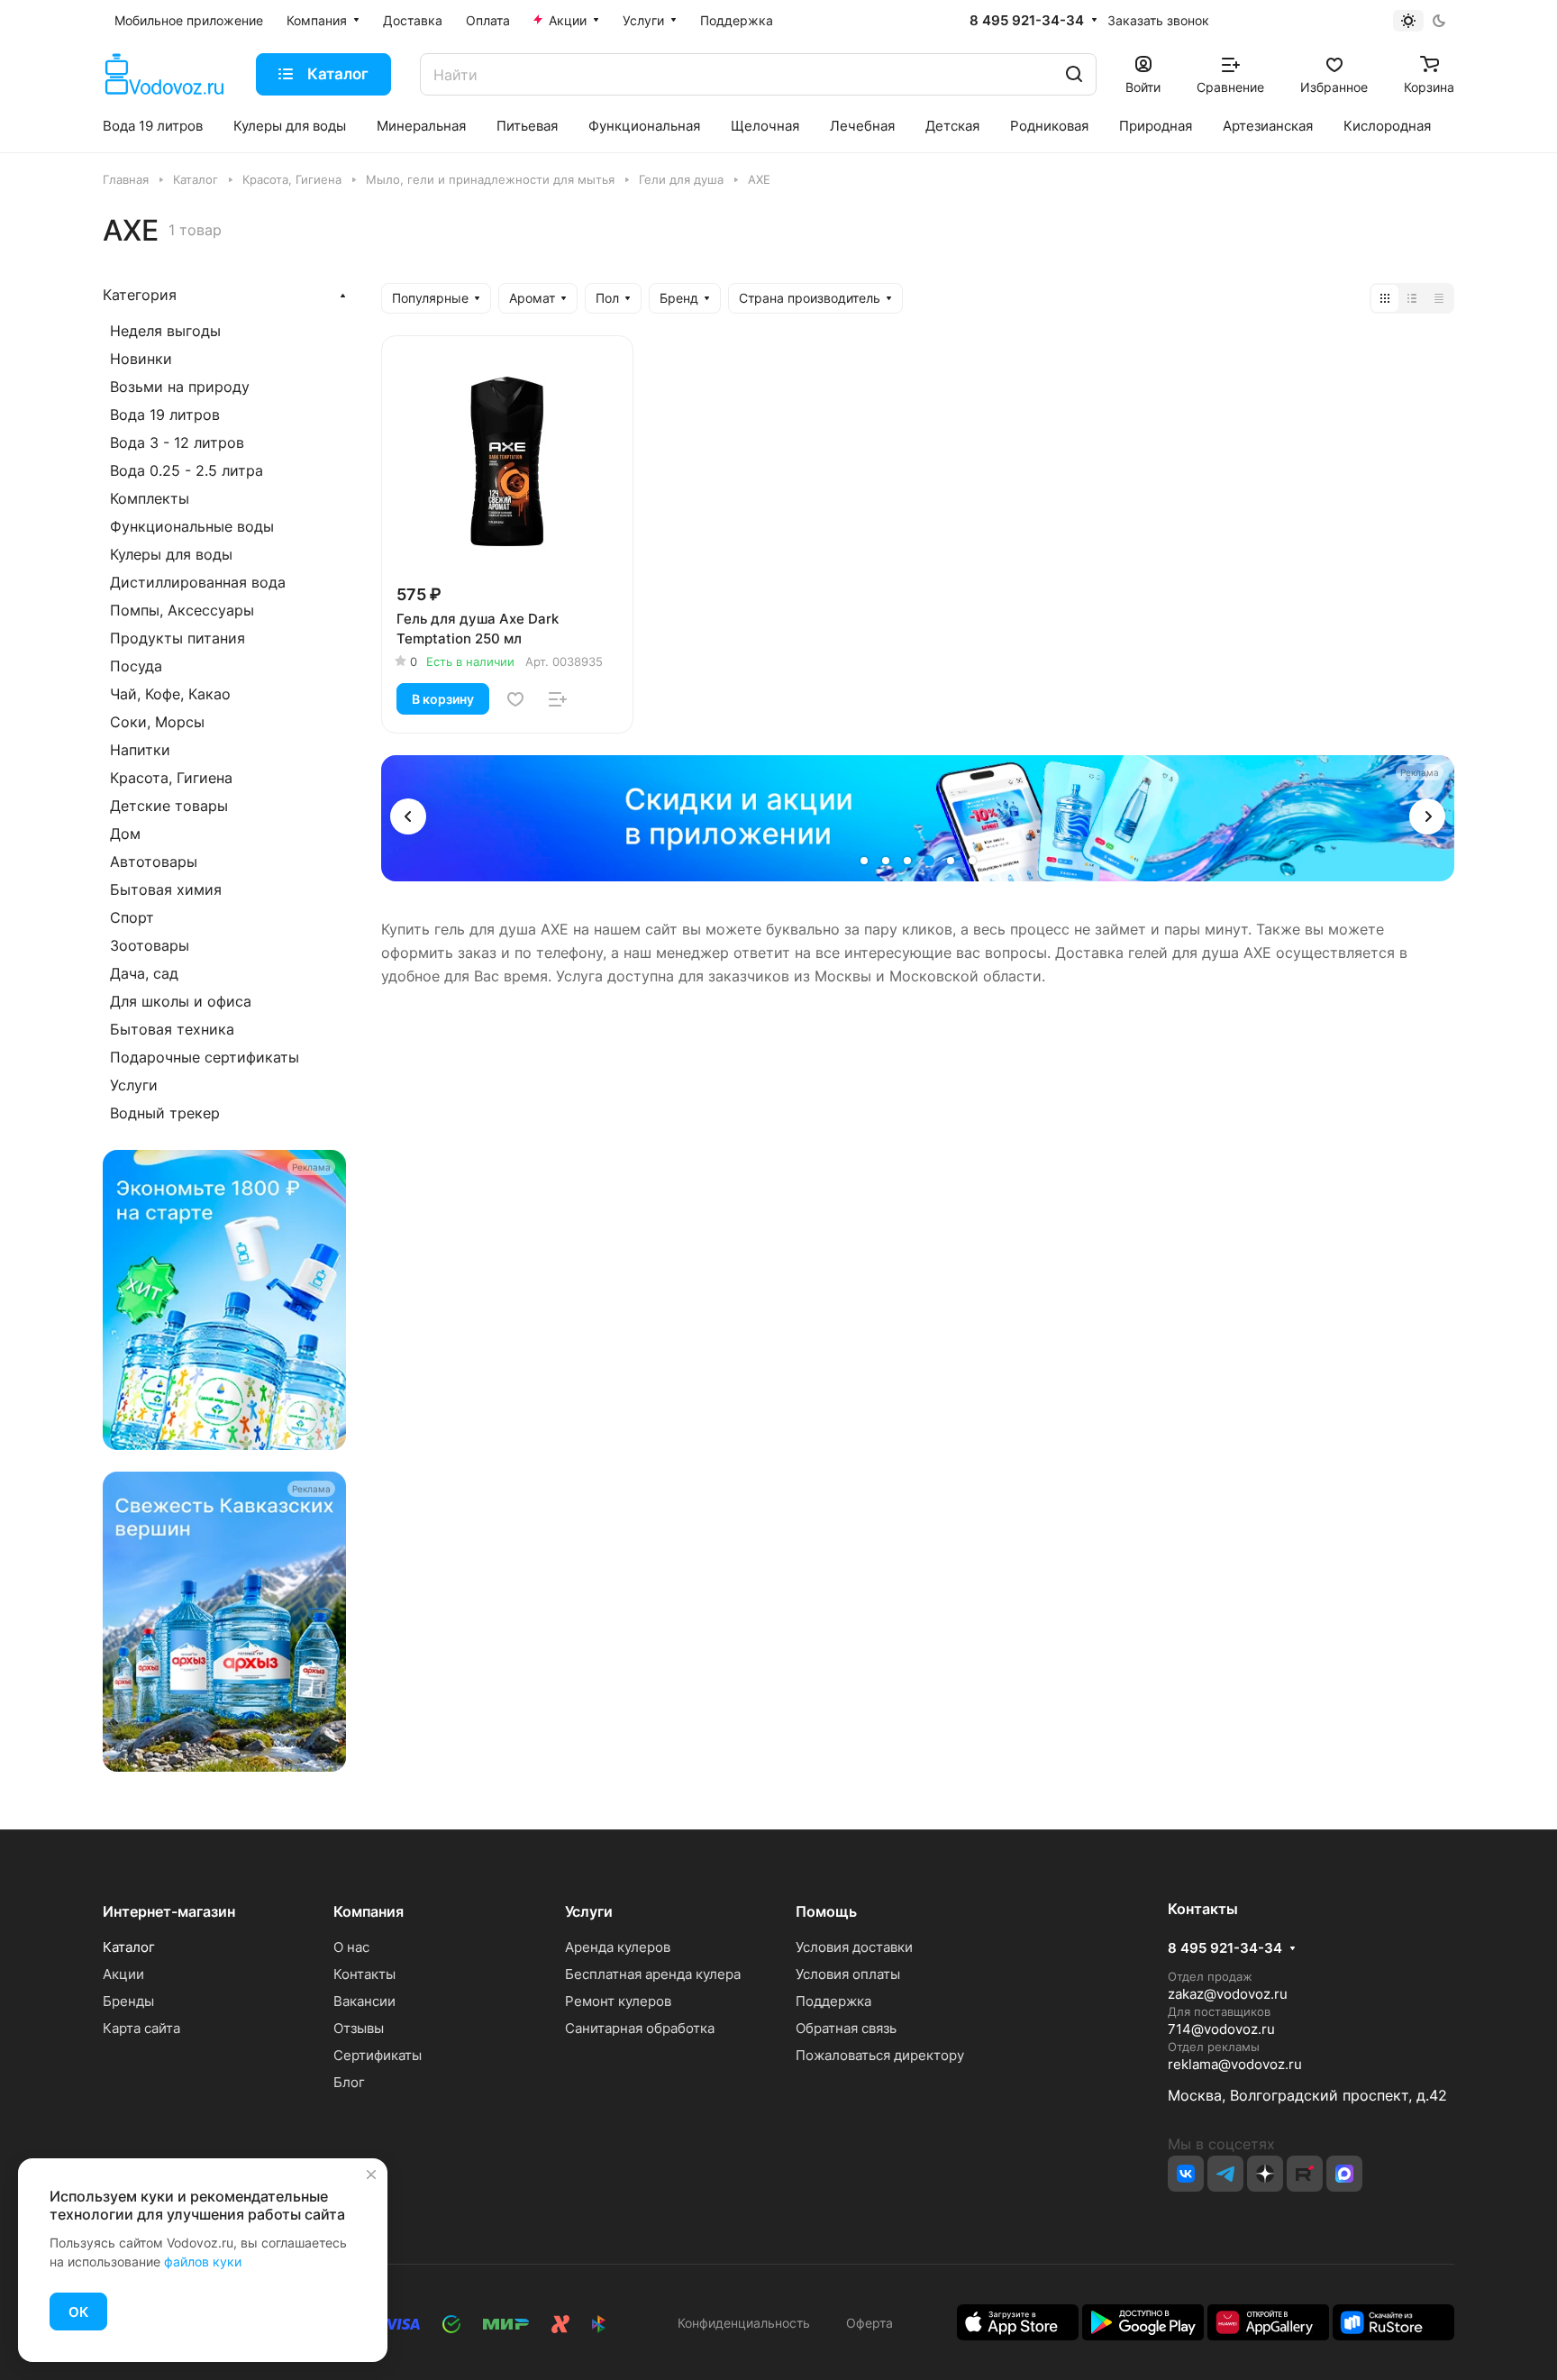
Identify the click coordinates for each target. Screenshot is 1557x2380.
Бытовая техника (172, 1029)
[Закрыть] (371, 2175)
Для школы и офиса (181, 1001)
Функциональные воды (192, 526)
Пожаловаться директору (880, 2055)
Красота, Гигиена (171, 778)
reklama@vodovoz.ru (1235, 2064)
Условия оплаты (848, 1974)
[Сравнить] (558, 699)
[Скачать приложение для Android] (1143, 2321)
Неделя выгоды (165, 331)
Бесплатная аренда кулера (653, 1974)
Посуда (136, 666)
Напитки (140, 750)
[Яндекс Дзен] (1265, 2174)
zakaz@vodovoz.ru (1228, 1994)
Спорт (132, 917)
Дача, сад (144, 973)
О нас (351, 1947)
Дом (125, 834)
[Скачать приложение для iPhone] (1018, 2321)
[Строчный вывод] (1412, 298)
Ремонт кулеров (618, 2001)
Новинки (141, 359)
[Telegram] (1225, 2174)
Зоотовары (150, 945)
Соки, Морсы (157, 722)
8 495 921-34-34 (1027, 21)
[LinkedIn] (1344, 2174)
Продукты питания (178, 638)
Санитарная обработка (640, 2028)
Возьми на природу (180, 387)
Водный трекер (165, 1113)
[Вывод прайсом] (1439, 298)
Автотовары (154, 862)
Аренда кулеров (618, 1947)
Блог (349, 2082)
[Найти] (1074, 74)
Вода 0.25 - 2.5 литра (187, 470)
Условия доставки (854, 1947)
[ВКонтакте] (1186, 2174)
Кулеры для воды (171, 554)
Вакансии (364, 2001)
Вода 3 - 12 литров (177, 442)
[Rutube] (1305, 2174)
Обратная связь (846, 2028)
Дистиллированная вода (198, 582)
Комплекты (150, 498)
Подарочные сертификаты (205, 1057)
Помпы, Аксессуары (182, 610)
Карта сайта (141, 2028)
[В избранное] (515, 699)
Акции (123, 1974)
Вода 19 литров (165, 415)
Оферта (866, 2323)
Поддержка (833, 2001)
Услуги (134, 1085)
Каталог (129, 1947)
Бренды (128, 2001)
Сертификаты (378, 2055)
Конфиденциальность (744, 2323)
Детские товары (169, 806)
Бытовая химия (166, 889)
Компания (369, 1911)
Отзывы (359, 2028)
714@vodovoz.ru (1221, 2029)
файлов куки (203, 2261)
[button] (408, 816)
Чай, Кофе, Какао (170, 694)
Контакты (364, 1974)
